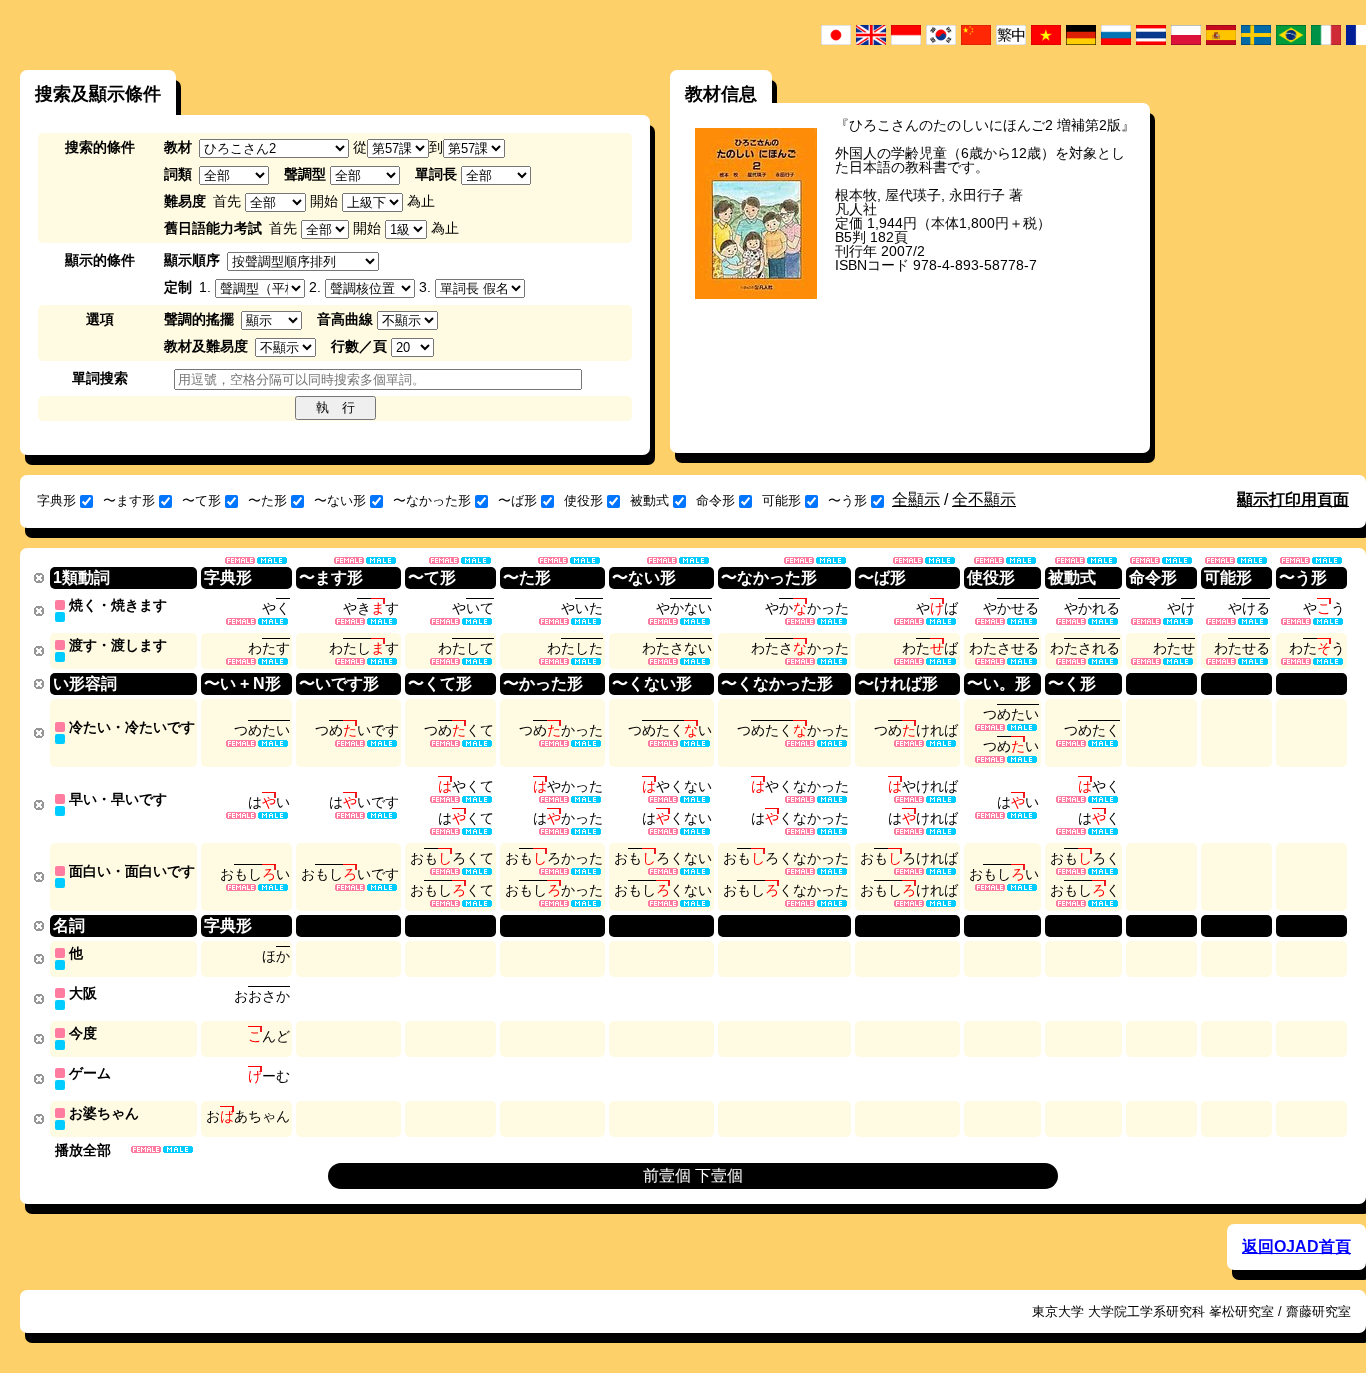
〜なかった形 (432, 500)
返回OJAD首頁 (1296, 1246)
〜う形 (847, 500)
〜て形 (201, 500)
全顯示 (916, 499)
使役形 (583, 500)
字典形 (56, 500)
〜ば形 (517, 500)
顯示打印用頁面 (1293, 499)
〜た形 (267, 500)
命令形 (715, 500)
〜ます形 (129, 500)
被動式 (649, 500)
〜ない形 (340, 500)
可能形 (781, 500)
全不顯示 (984, 499)
